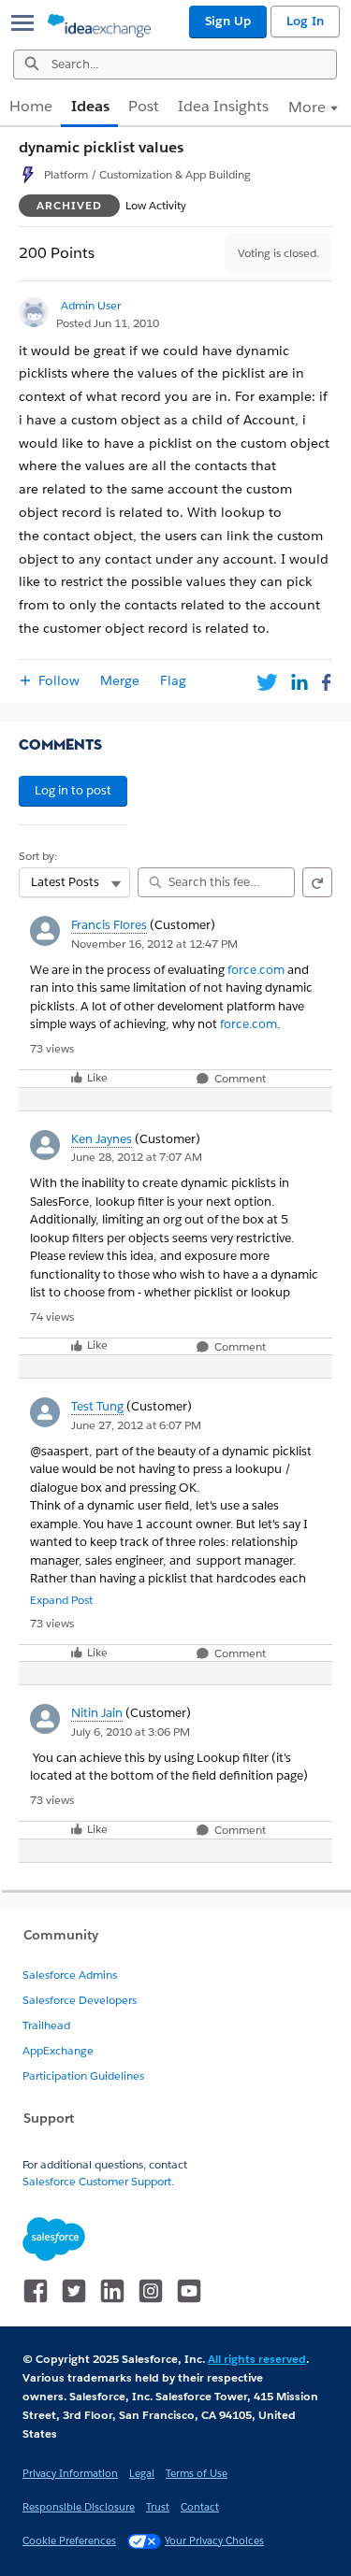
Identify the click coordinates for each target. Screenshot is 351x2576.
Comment (239, 1079)
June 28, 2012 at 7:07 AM (137, 1157)
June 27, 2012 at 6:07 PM (136, 1425)
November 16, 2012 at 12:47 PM (154, 944)
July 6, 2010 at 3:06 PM (131, 1732)
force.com (256, 970)
